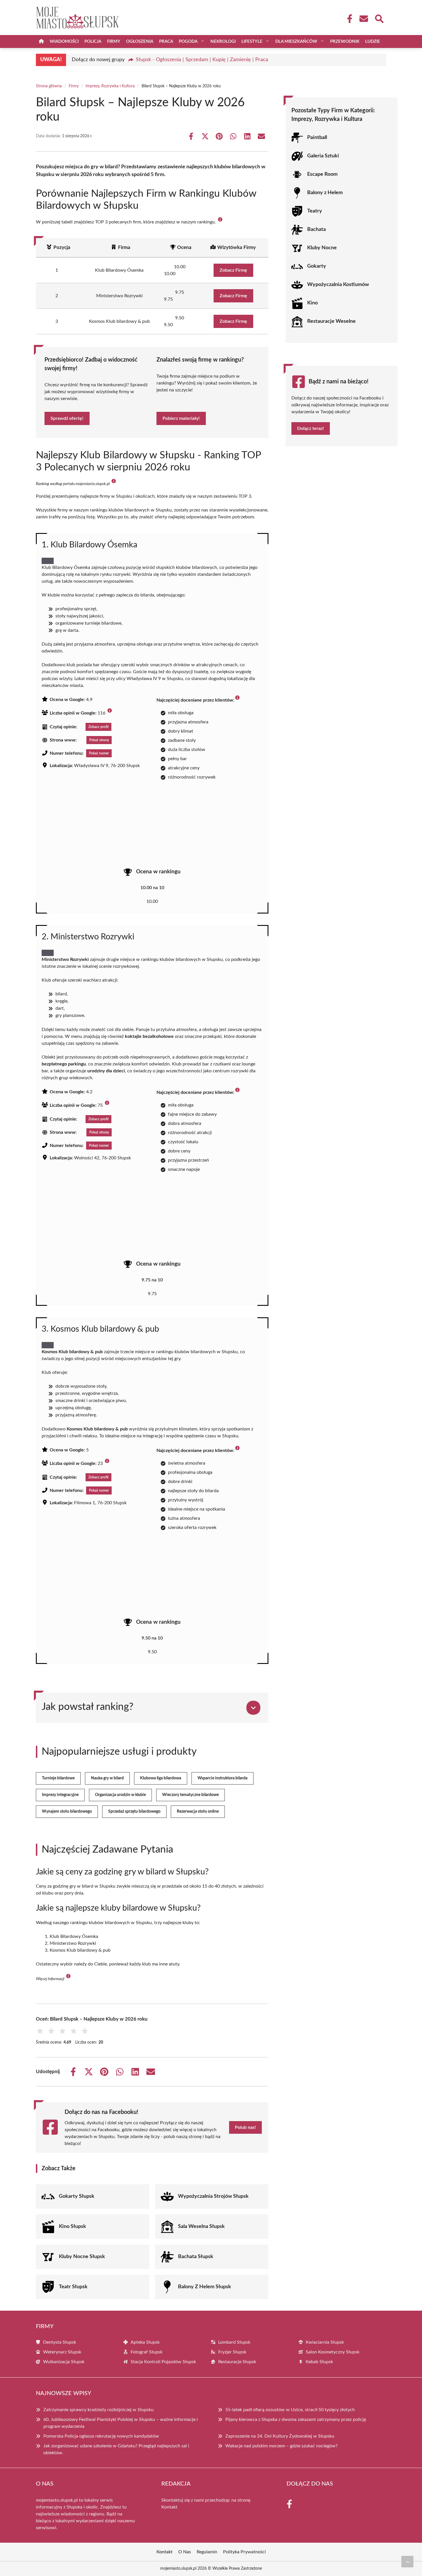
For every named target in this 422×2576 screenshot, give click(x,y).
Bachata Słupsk (196, 2257)
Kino (312, 303)
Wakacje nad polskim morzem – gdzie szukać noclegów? (281, 2446)
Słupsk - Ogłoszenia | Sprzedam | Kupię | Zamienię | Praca (202, 60)
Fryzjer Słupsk (232, 2352)
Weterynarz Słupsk (62, 2352)
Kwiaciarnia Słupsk (325, 2342)
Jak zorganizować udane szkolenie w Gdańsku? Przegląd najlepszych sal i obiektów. (116, 2449)
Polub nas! (245, 2127)
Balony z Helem (325, 193)
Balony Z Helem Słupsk (205, 2287)
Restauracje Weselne (331, 321)
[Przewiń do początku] (407, 2562)
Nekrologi (223, 41)
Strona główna (49, 86)
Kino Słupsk (72, 2227)
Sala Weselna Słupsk (201, 2227)
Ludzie (373, 41)
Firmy (114, 41)
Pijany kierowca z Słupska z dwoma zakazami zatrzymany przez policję (296, 2419)
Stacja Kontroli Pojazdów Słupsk (163, 2362)
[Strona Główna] (41, 41)
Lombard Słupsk (234, 2342)
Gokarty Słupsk (77, 2196)
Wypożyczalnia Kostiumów (338, 285)
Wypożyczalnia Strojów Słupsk (213, 2196)
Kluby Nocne (322, 248)
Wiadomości (64, 41)
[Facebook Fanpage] (348, 19)
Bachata (316, 229)
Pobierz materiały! (181, 418)
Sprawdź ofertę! (67, 418)
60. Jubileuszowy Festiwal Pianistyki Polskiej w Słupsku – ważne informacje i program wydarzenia (121, 2423)
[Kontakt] (363, 19)
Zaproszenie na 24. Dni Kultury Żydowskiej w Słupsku (280, 2436)
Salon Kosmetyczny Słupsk (333, 2352)
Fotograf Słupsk (147, 2352)
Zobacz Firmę (233, 270)
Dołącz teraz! (311, 428)
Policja (93, 41)
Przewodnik (345, 41)
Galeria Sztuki (323, 156)
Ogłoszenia (140, 41)
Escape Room (322, 174)
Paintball (317, 138)
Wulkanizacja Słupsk (64, 2362)
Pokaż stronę (99, 740)
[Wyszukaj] (379, 18)
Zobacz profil (98, 727)
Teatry (315, 211)
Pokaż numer (99, 753)
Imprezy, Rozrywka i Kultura (110, 86)
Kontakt (169, 2507)
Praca (166, 41)
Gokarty (317, 266)
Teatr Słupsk (73, 2287)
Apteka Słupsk (145, 2342)
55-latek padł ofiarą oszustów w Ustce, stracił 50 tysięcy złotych (290, 2410)
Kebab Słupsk (319, 2362)
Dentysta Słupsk (60, 2342)
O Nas (185, 2552)
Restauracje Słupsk (237, 2362)
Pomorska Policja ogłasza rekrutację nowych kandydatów (101, 2436)
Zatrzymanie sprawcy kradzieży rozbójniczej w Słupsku (98, 2410)
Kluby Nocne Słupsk (82, 2257)
